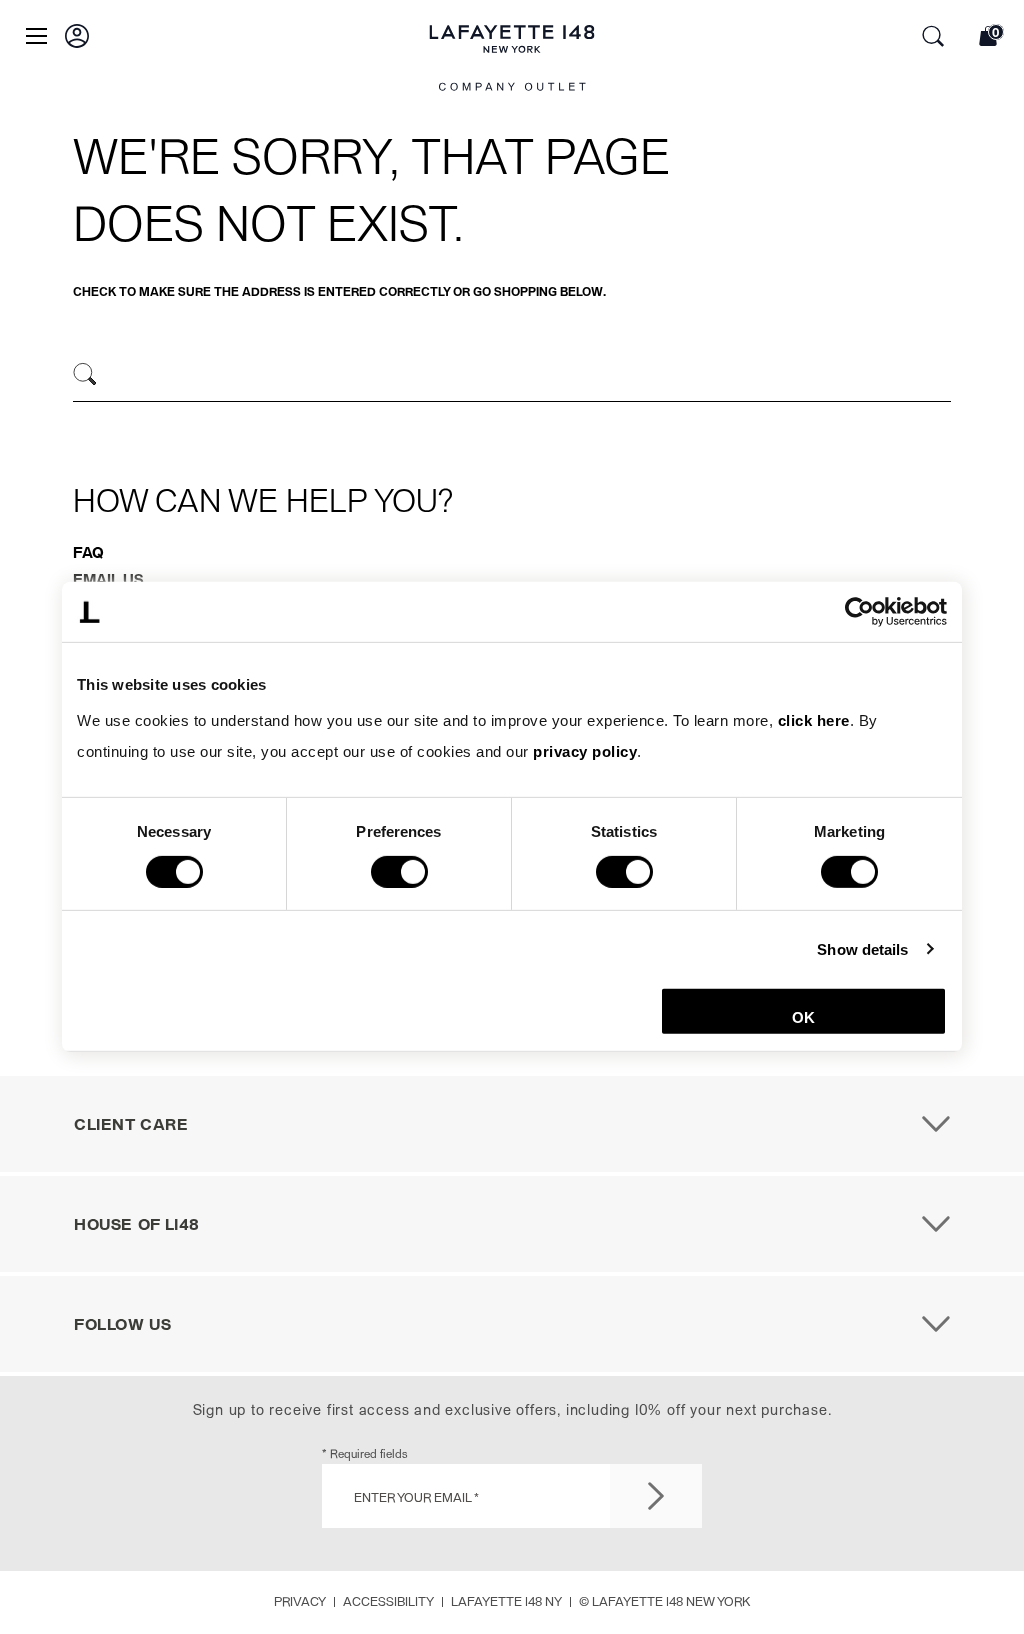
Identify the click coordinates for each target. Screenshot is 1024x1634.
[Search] (85, 374)
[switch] (399, 871)
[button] (77, 36)
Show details (862, 948)
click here (814, 719)
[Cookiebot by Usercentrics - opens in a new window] (859, 612)
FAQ (88, 552)
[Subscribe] (656, 1496)
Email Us (108, 579)
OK (803, 1017)
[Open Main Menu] (36, 36)
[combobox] (512, 377)
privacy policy (585, 751)
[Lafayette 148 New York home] (512, 60)
